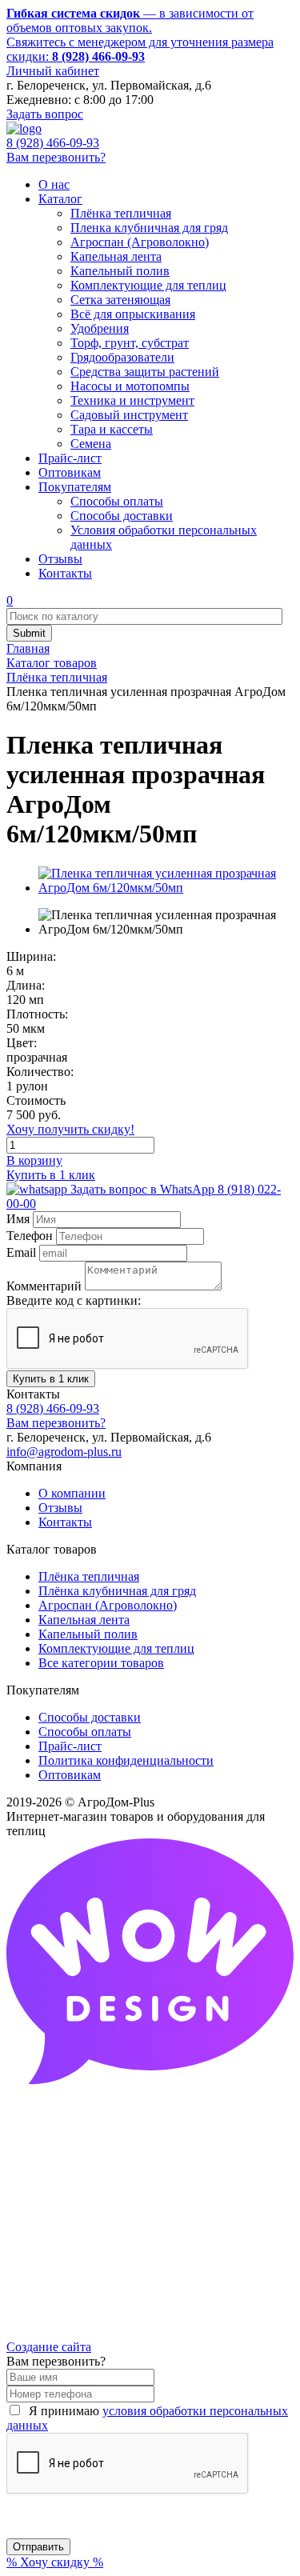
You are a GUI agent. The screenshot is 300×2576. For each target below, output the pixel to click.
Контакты (65, 1522)
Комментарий (44, 1286)
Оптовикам (70, 1775)
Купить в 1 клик (51, 1175)
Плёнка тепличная (89, 1576)
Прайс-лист (70, 1746)
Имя (18, 1219)
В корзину (34, 1160)
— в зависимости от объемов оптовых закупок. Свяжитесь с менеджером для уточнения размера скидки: (140, 35)
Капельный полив (88, 1634)
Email (21, 1252)
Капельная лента (84, 1620)
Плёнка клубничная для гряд (117, 1591)
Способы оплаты (85, 1732)
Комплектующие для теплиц (116, 1648)
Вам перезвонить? (56, 157)
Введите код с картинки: (74, 1300)
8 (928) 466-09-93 (53, 143)
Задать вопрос (45, 114)
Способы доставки (90, 1717)
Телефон (30, 1236)
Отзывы (60, 1508)
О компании (72, 1493)
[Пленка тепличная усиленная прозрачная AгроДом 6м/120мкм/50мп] (166, 888)
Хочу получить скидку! (70, 1129)
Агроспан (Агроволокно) (108, 1605)
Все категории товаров (101, 1663)
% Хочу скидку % (55, 2562)
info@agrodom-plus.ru (64, 1452)
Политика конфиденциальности (126, 1760)
